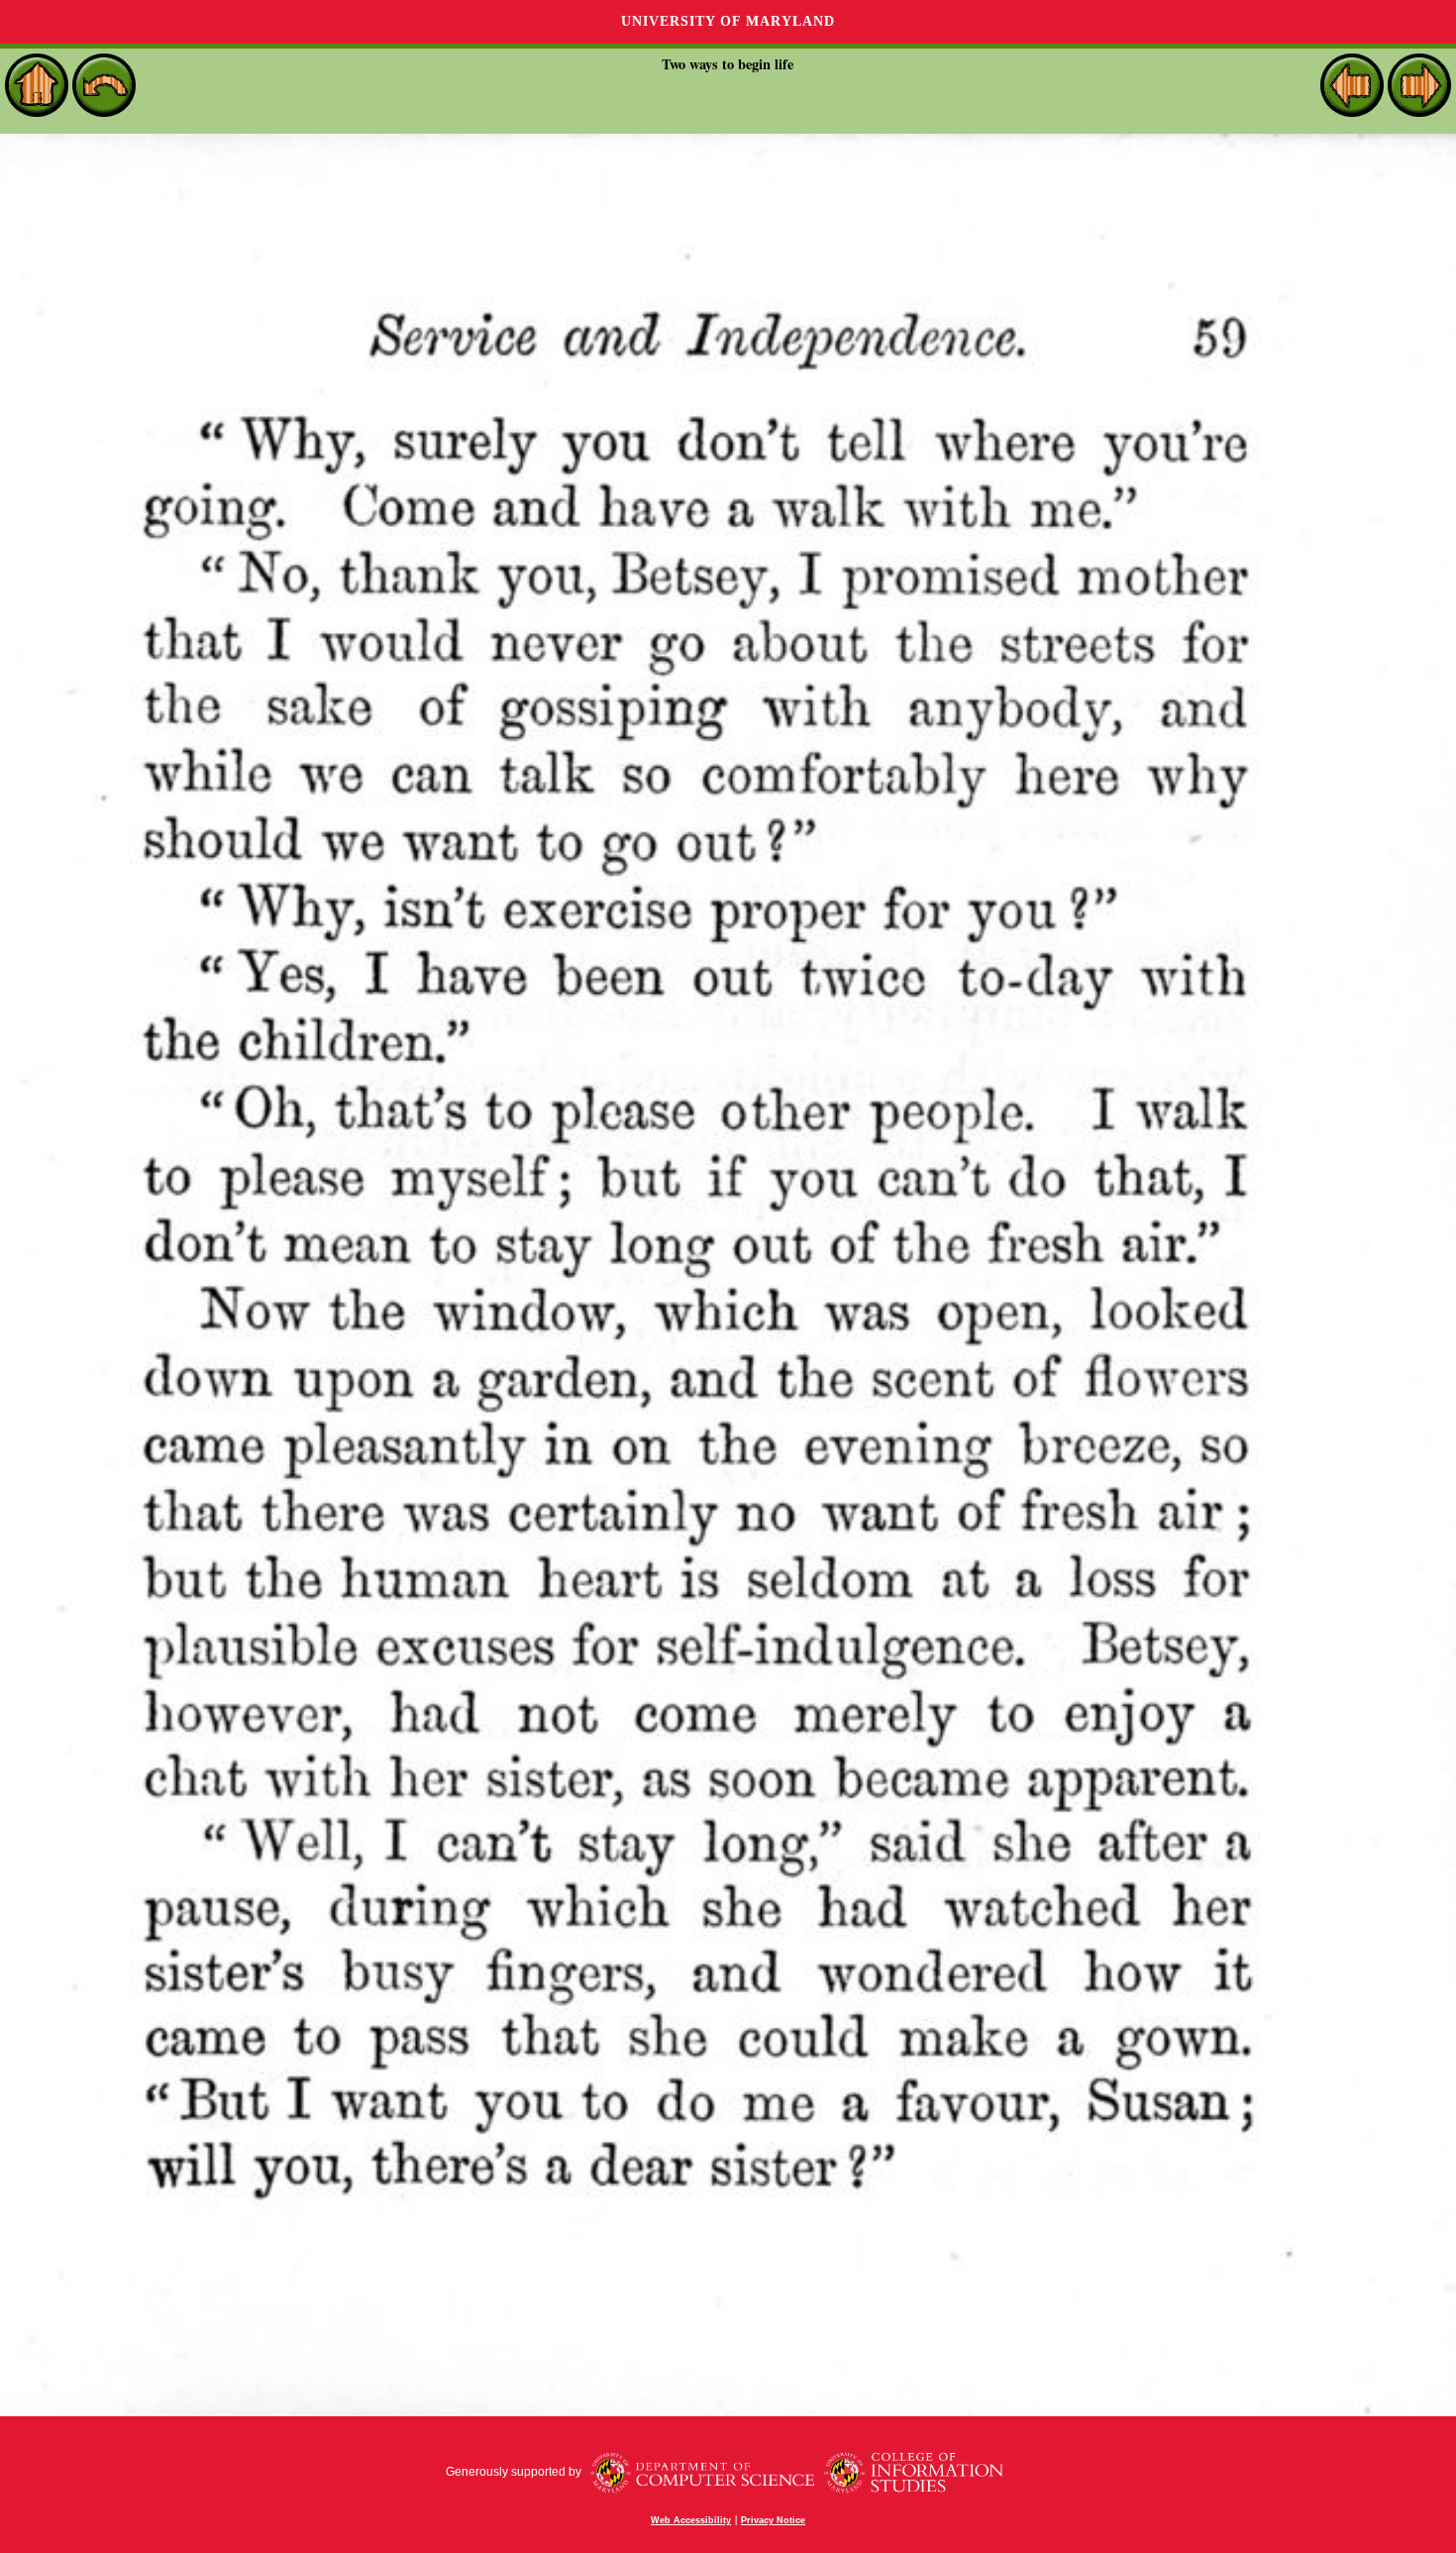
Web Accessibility (691, 2520)
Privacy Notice (773, 2520)
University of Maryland (728, 21)
